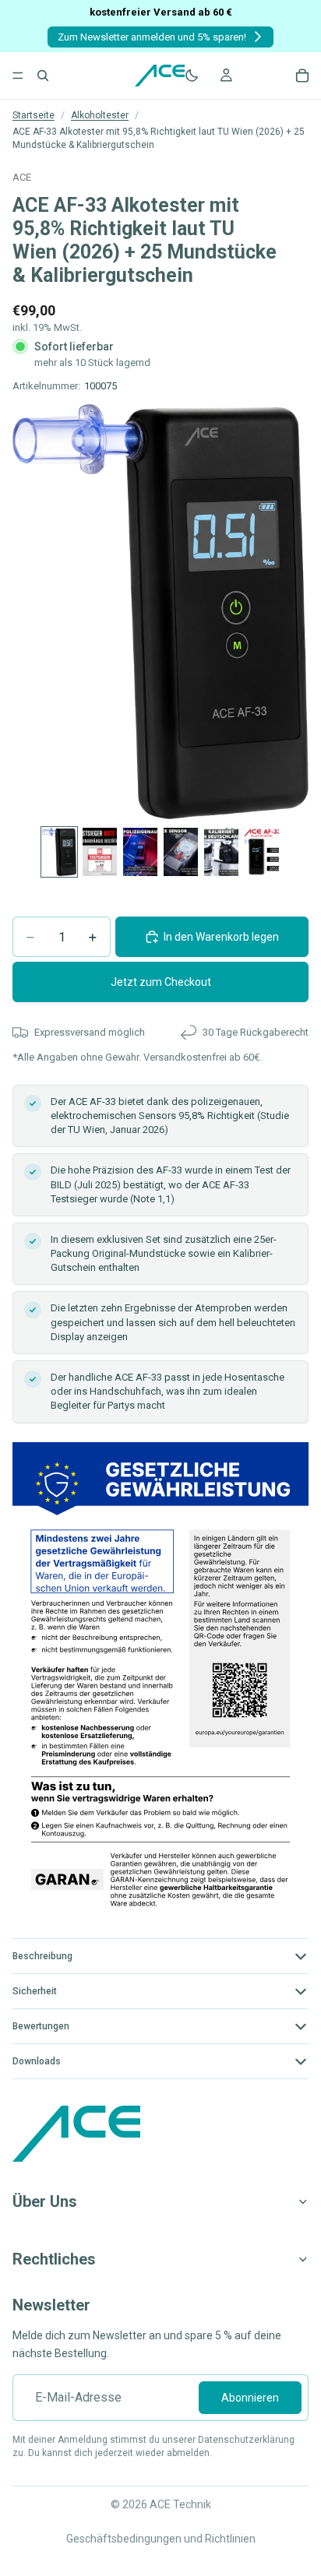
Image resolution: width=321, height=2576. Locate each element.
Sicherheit (35, 1991)
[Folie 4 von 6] (181, 852)
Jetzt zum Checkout (161, 982)
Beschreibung (42, 1956)
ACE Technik (180, 2504)
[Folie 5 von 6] (221, 852)
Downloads (37, 2061)
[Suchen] (43, 76)
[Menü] (18, 76)
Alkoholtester (100, 115)
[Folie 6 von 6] (262, 852)
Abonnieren (250, 2398)
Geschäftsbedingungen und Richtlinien (161, 2539)
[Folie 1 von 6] (59, 852)
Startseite (34, 115)
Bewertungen (41, 2026)
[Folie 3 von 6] (140, 852)
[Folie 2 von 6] (100, 852)
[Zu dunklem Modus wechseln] (192, 76)
